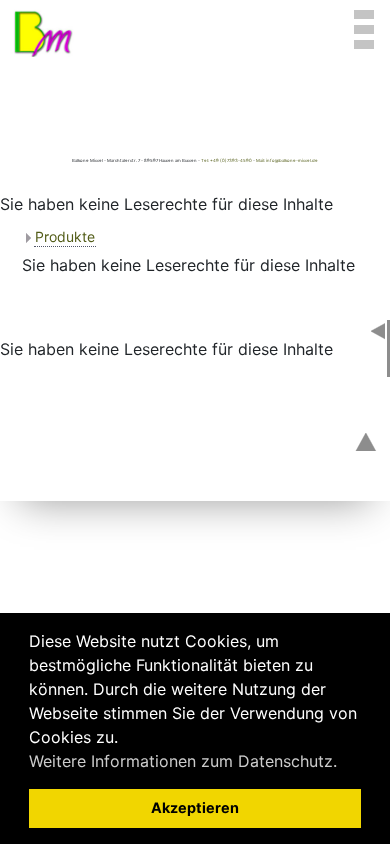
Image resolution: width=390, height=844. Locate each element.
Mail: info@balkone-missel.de (287, 160)
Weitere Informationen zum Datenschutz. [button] (183, 761)
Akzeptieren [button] (195, 807)
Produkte (65, 236)
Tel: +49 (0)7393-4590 (226, 160)
